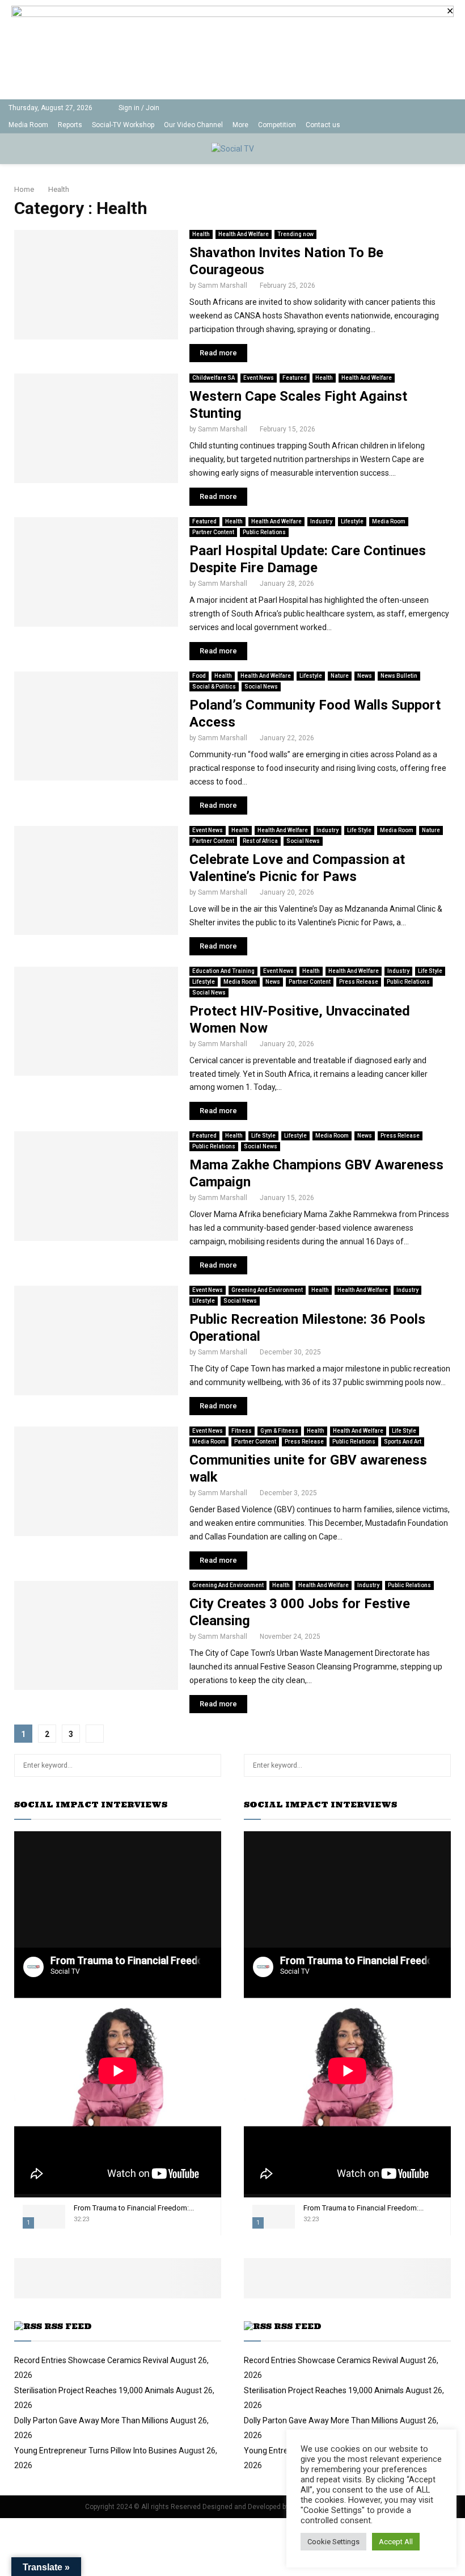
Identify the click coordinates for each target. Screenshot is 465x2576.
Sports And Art (403, 1442)
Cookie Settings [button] (333, 2542)
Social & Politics (214, 687)
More (240, 125)
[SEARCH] (210, 1765)
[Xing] (453, 125)
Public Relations (264, 532)
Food (199, 676)
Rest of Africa (260, 841)
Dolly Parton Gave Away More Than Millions (91, 2420)
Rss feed (68, 2326)
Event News (259, 378)
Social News (261, 687)
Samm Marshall (223, 286)
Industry (321, 521)
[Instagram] (394, 125)
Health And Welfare (244, 234)
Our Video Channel (193, 125)
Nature (340, 676)
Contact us (323, 125)
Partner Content (213, 532)
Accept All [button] (396, 2542)
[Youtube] (418, 125)
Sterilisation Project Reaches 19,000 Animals (94, 2390)
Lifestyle (352, 521)
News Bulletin (399, 676)
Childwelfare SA (214, 378)
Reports (70, 125)
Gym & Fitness (279, 1431)
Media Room (28, 125)
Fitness (242, 1431)
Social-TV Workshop (123, 125)
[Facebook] (370, 125)
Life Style (359, 830)
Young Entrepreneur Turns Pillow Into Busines (96, 2451)
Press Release (359, 982)
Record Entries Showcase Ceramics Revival (91, 2360)
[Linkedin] (406, 125)
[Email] (430, 125)
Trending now (295, 234)
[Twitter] (382, 125)
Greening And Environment (267, 1290)
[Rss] (441, 125)
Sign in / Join (138, 108)
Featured (295, 378)
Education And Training (223, 971)
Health (201, 234)
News (365, 676)
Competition (277, 125)
